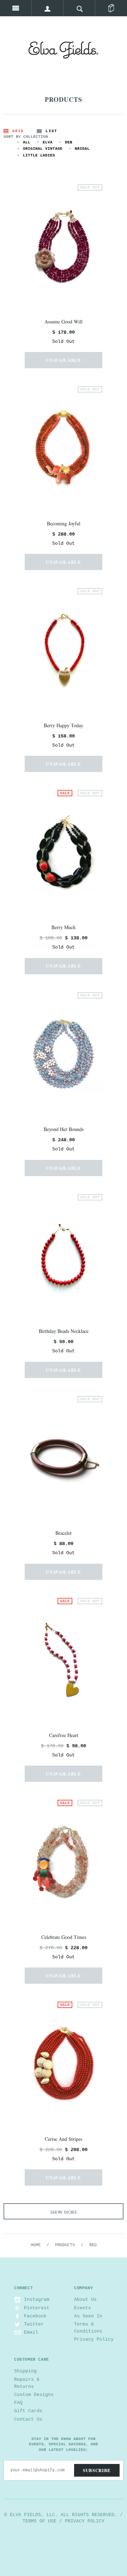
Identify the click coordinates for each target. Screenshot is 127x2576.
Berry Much (64, 927)
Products (65, 2245)
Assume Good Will (64, 322)
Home (36, 2245)
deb (69, 142)
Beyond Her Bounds (64, 1129)
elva (48, 142)
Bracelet (64, 1533)
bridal (82, 149)
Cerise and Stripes (64, 2139)
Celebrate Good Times (64, 1937)
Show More (64, 2212)
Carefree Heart (64, 1735)
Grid (18, 131)
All (27, 142)
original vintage (43, 149)
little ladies (39, 155)
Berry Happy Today (64, 725)
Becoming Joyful (64, 523)
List (51, 131)
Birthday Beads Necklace (64, 1331)
